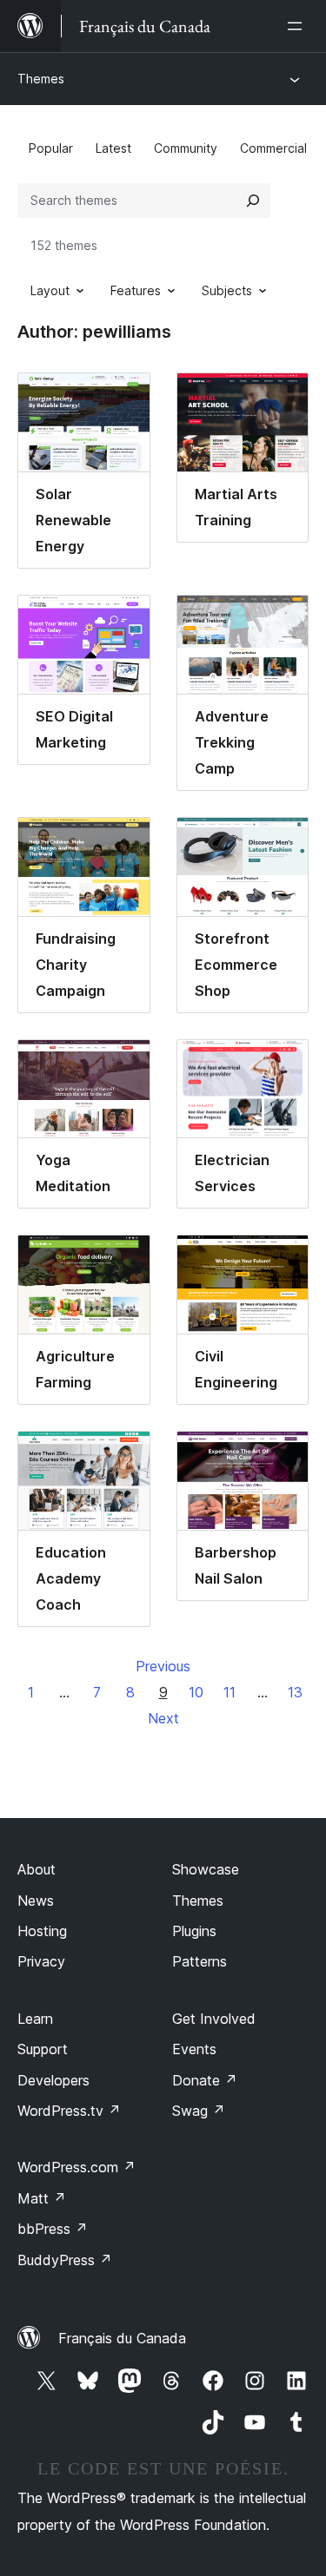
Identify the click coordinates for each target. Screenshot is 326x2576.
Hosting (42, 1931)
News (36, 1901)
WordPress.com (77, 2167)
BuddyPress (65, 2260)
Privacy (41, 1961)
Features (136, 290)
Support (43, 2049)
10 (196, 1692)
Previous (163, 1666)
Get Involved (214, 2019)
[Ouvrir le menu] (298, 26)
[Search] (253, 201)
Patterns (200, 1961)
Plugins (194, 1931)
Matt (42, 2198)
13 (295, 1692)
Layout (50, 290)
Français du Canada (122, 2338)
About (37, 1869)
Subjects (227, 290)
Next (163, 1718)
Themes (41, 79)
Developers (53, 2080)
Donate (205, 2080)
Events (194, 2049)
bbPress (53, 2229)
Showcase (206, 1869)
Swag (199, 2111)
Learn (35, 2019)
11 (230, 1692)
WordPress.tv (69, 2111)
